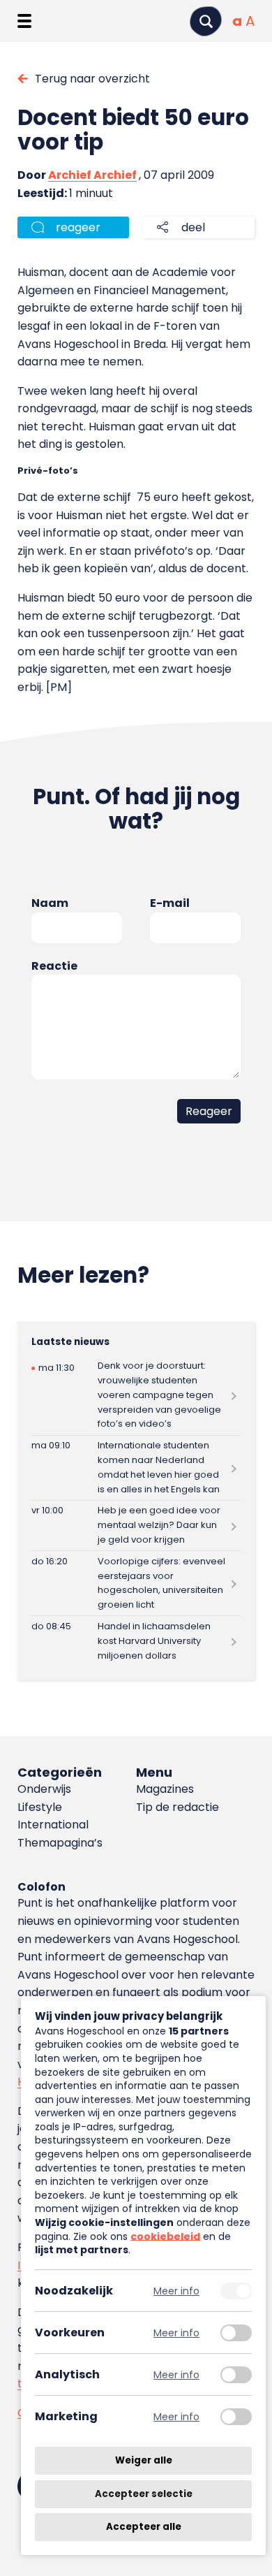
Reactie (54, 966)
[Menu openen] (24, 21)
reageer (78, 227)
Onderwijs (44, 1789)
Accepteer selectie (144, 2494)
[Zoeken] (206, 21)
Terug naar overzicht (92, 79)
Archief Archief (92, 175)
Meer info (176, 2291)
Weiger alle (144, 2460)
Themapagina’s (60, 1843)
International (53, 1825)
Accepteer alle (144, 2527)
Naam (50, 903)
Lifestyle (40, 1807)
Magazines (165, 1789)
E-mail (170, 903)
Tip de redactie (177, 1807)
